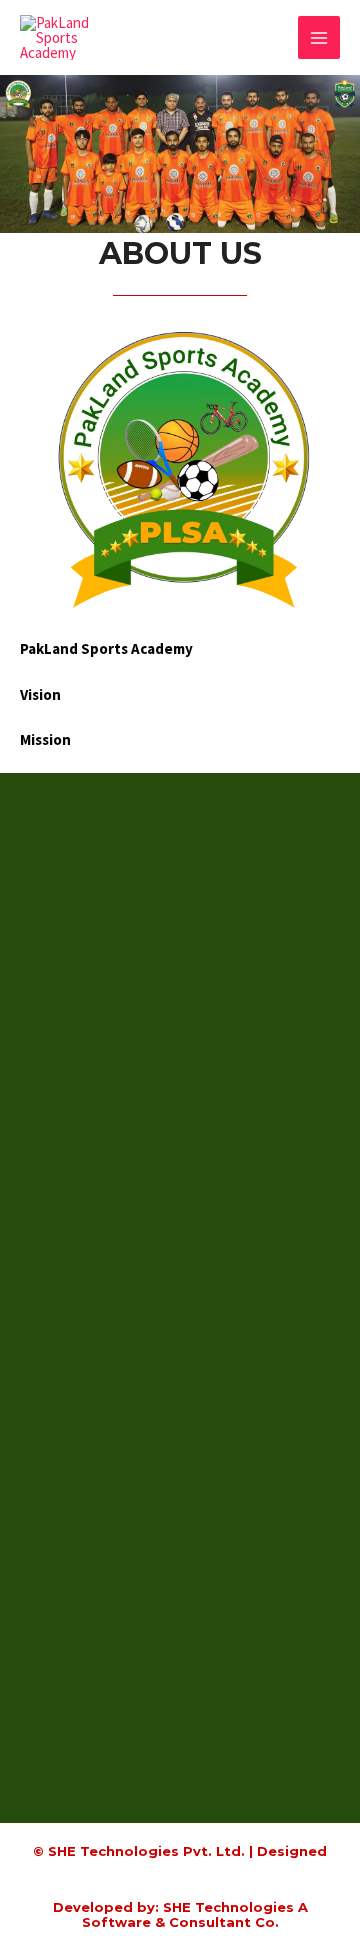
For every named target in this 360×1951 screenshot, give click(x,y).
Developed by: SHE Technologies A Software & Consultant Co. (180, 1915)
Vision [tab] (40, 694)
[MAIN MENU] (319, 37)
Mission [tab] (45, 739)
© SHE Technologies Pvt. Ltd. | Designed (180, 1851)
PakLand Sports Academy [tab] (106, 648)
